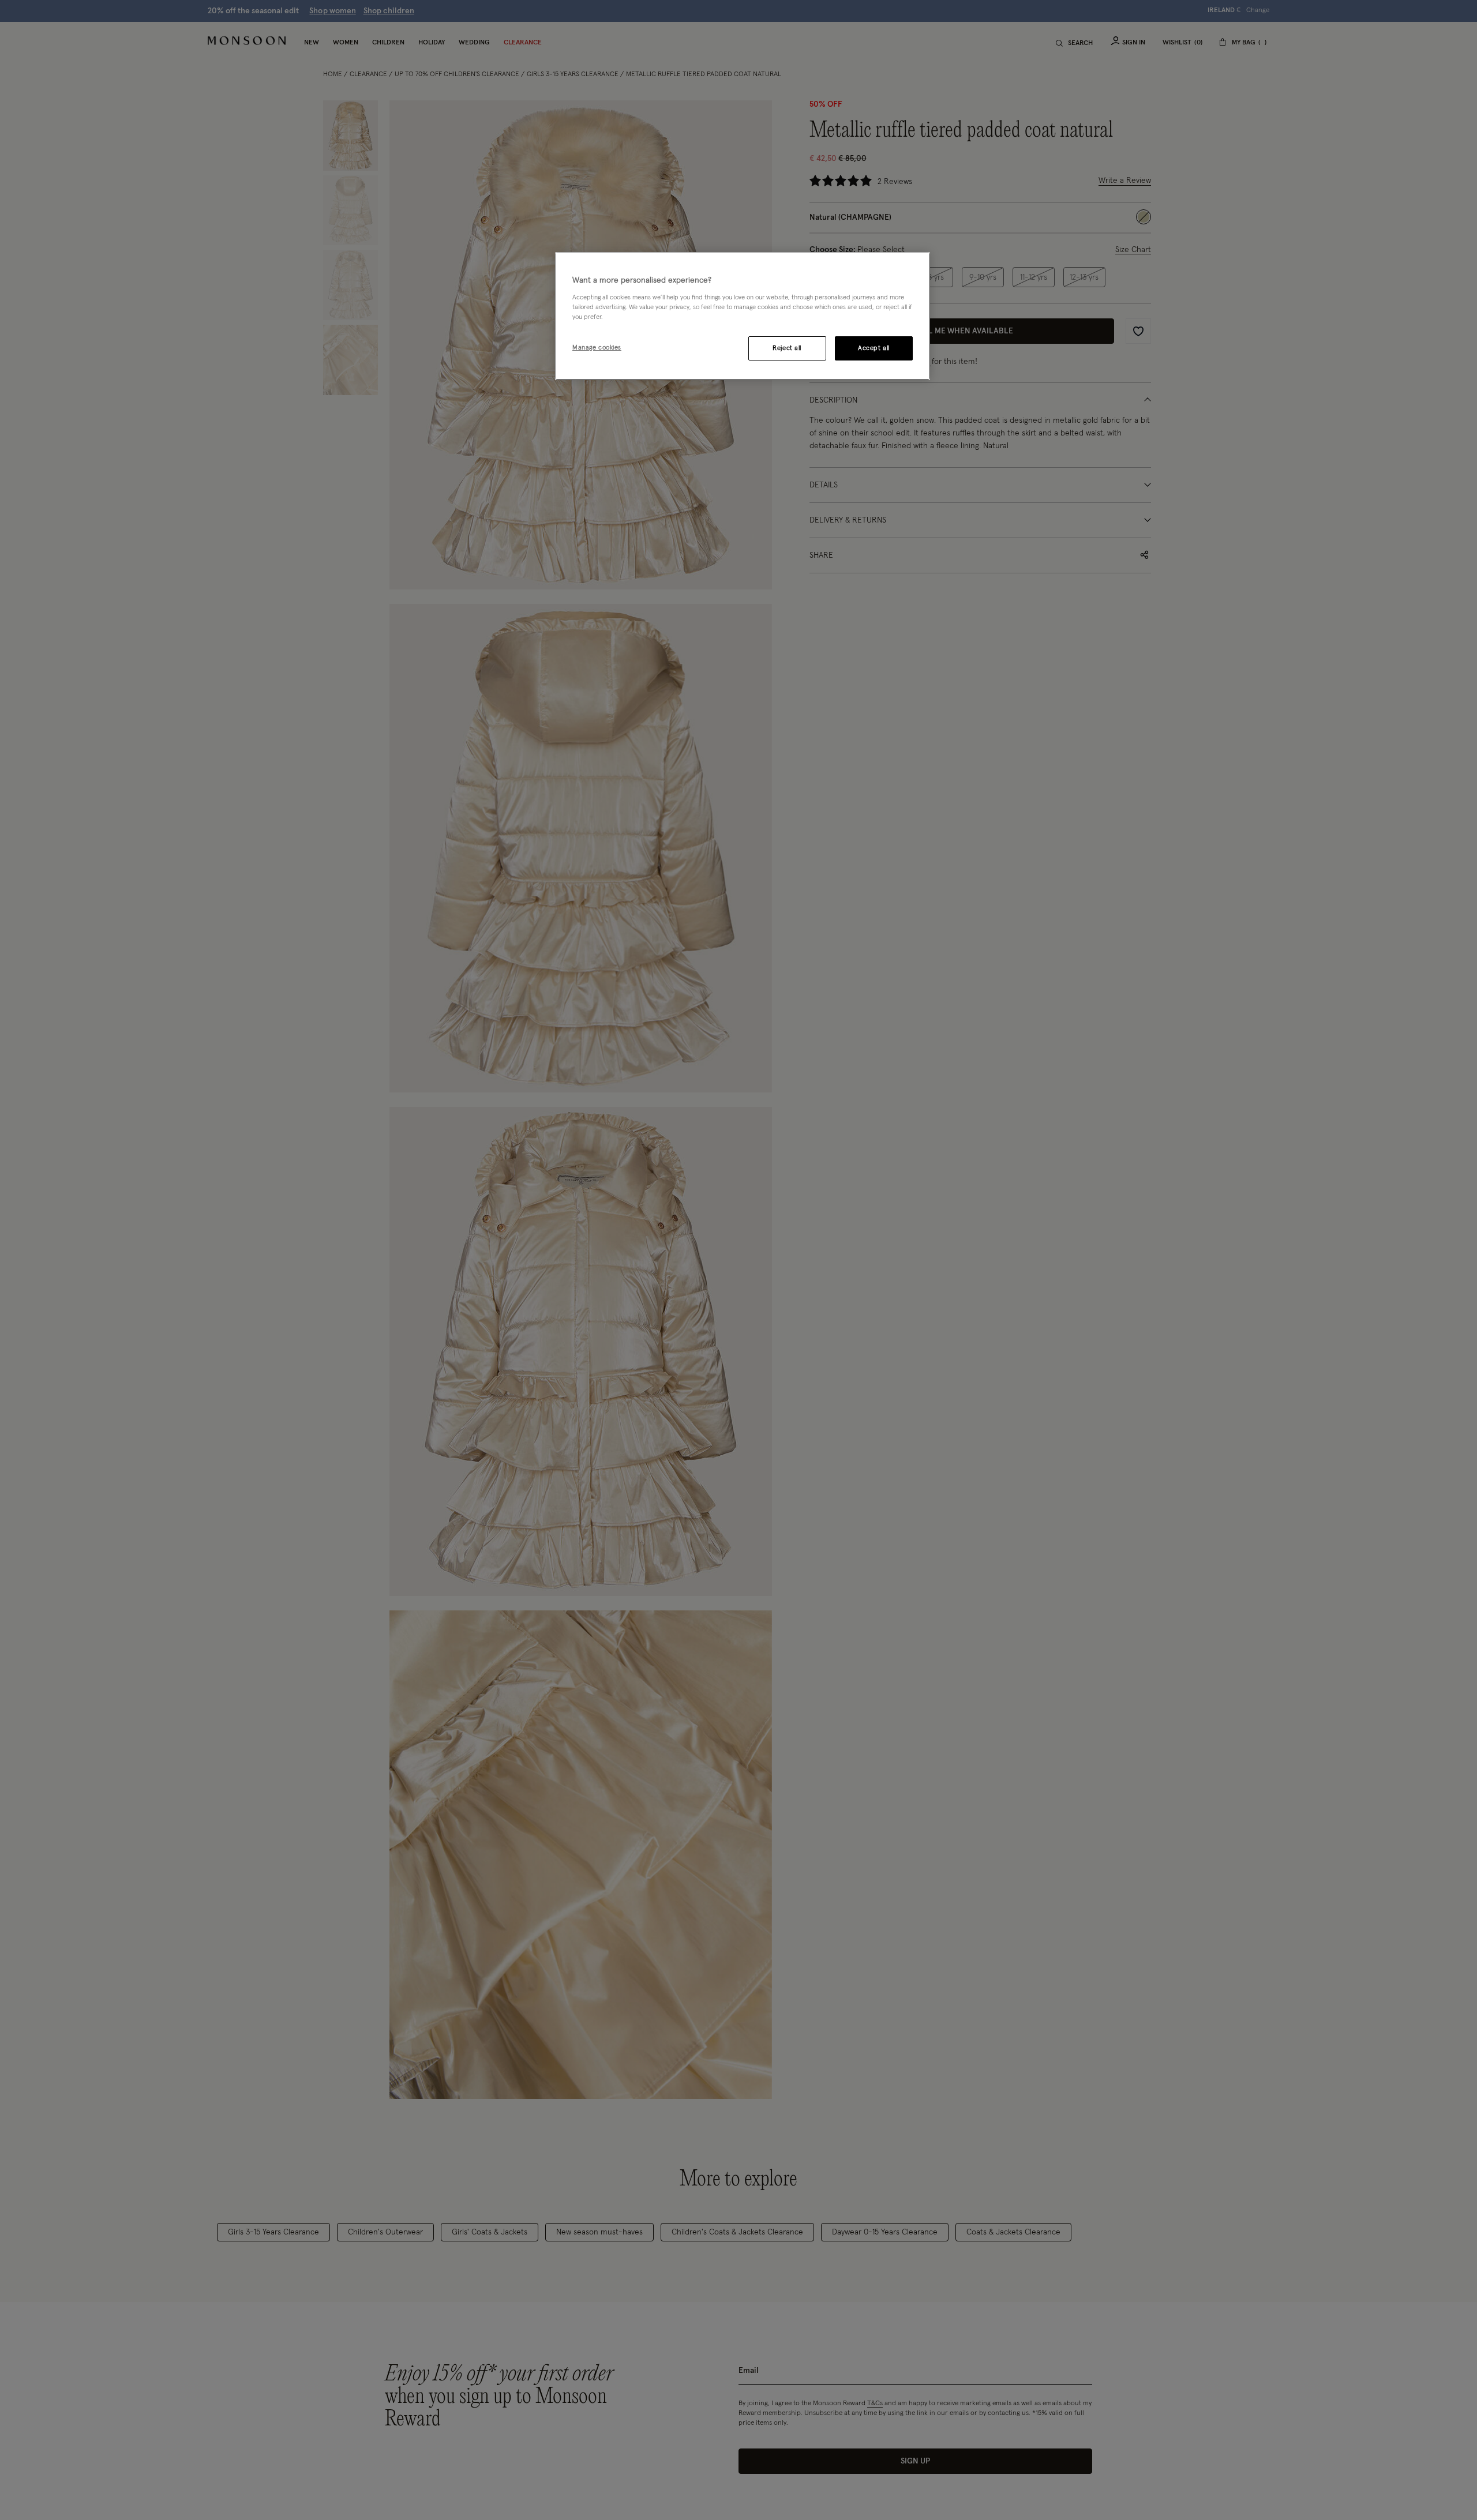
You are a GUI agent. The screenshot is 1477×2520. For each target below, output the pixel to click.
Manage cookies (597, 348)
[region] (743, 316)
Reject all (787, 348)
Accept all (874, 348)
